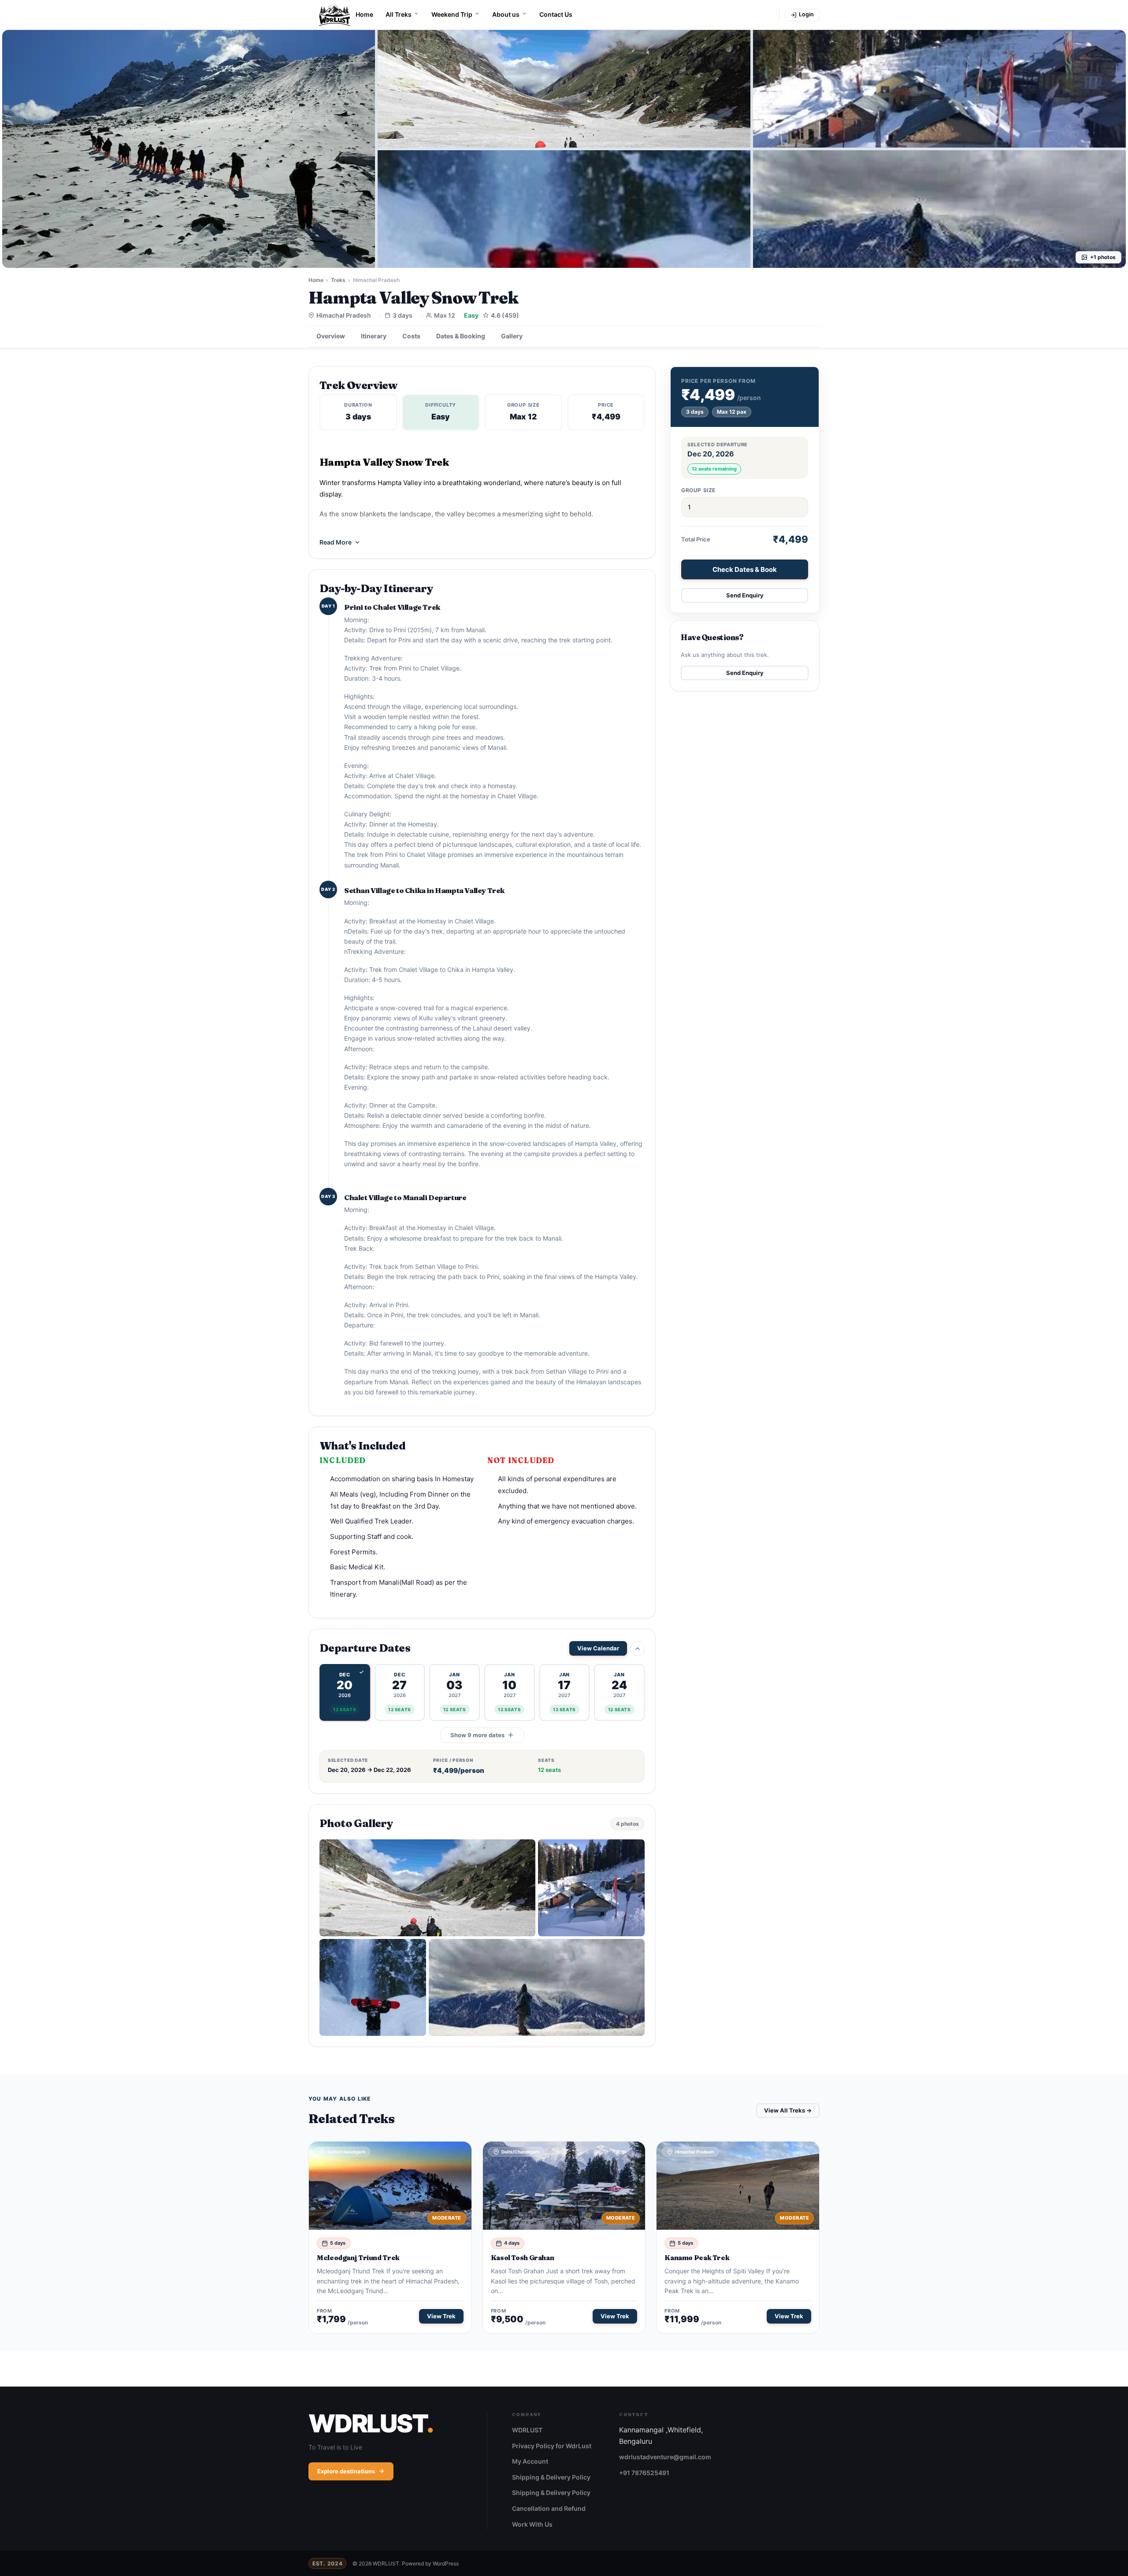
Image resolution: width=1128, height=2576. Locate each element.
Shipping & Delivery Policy (551, 2477)
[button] (345, 1692)
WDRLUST (527, 2430)
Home (364, 14)
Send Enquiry (745, 595)
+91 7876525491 (644, 2473)
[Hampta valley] (591, 1888)
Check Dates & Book (745, 569)
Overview (331, 336)
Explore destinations (346, 2471)
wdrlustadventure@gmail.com (665, 2457)
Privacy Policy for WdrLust (552, 2446)
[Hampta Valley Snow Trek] (427, 1888)
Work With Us (532, 2524)
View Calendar (598, 1648)
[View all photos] (189, 149)
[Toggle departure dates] (638, 1649)
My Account (530, 2461)
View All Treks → (788, 2110)
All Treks (399, 14)
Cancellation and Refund (549, 2508)
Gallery (512, 336)
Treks (338, 280)
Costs (411, 336)
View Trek (441, 2316)
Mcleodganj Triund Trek (358, 2258)
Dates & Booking (461, 336)
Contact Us (556, 14)
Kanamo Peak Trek (697, 2258)
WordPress (446, 2563)
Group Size (698, 490)
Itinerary (374, 336)
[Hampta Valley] (537, 1987)
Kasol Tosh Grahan (523, 2258)
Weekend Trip (452, 14)
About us (506, 14)
